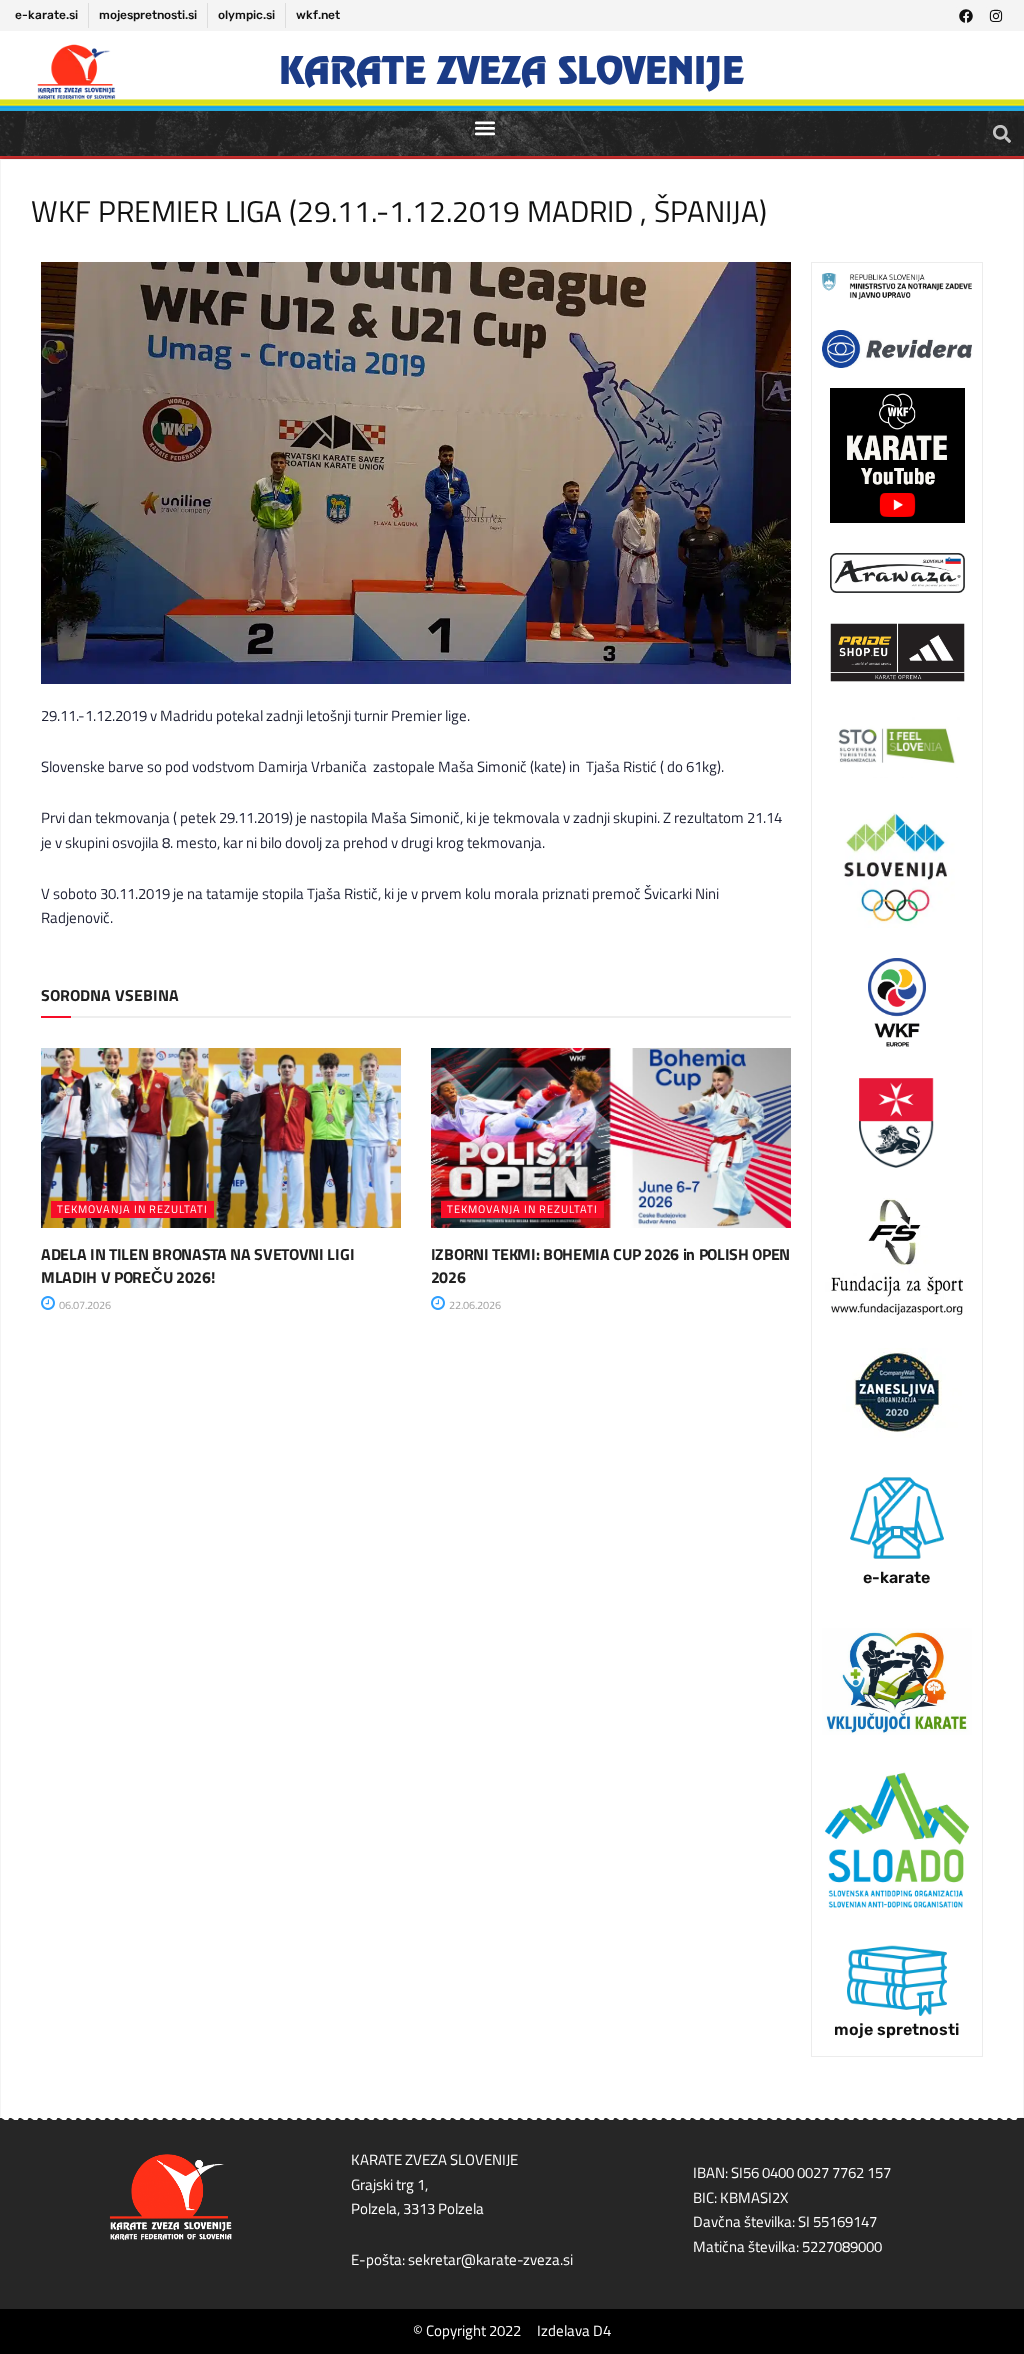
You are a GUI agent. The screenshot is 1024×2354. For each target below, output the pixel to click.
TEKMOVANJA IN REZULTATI (132, 1209)
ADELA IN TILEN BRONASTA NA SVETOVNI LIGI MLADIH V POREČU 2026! (197, 1265)
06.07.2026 (84, 1305)
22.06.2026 (474, 1305)
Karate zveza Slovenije (511, 71)
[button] (484, 127)
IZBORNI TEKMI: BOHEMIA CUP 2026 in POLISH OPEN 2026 (610, 1265)
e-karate (896, 1577)
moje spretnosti (896, 2029)
